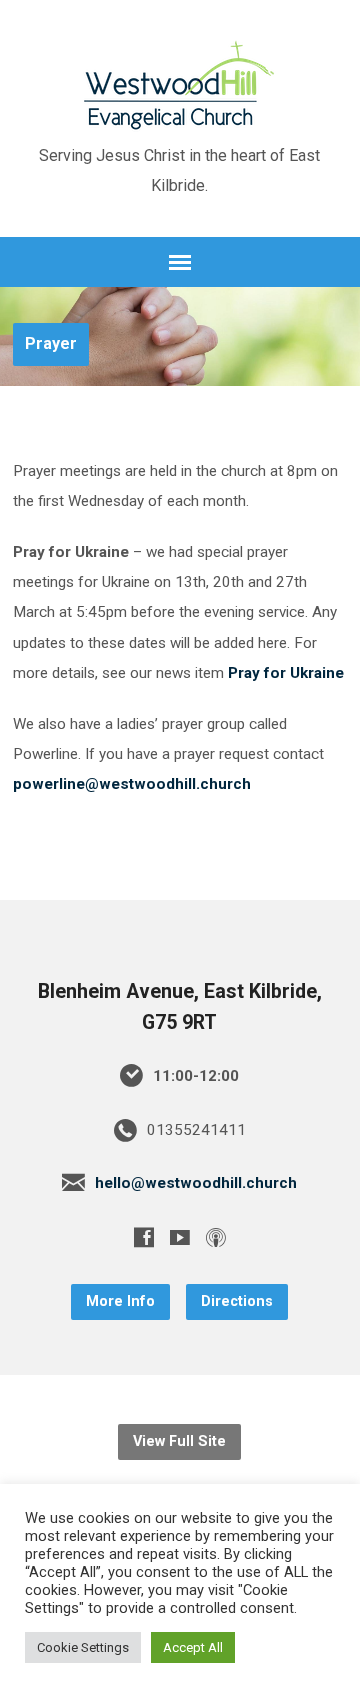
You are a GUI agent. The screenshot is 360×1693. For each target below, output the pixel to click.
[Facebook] (144, 1237)
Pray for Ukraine (286, 673)
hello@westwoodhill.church (196, 1183)
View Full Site (179, 1441)
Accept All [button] (193, 1647)
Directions (237, 1301)
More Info (120, 1301)
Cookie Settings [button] (83, 1647)
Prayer (51, 343)
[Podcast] (216, 1237)
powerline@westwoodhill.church (132, 784)
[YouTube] (180, 1237)
